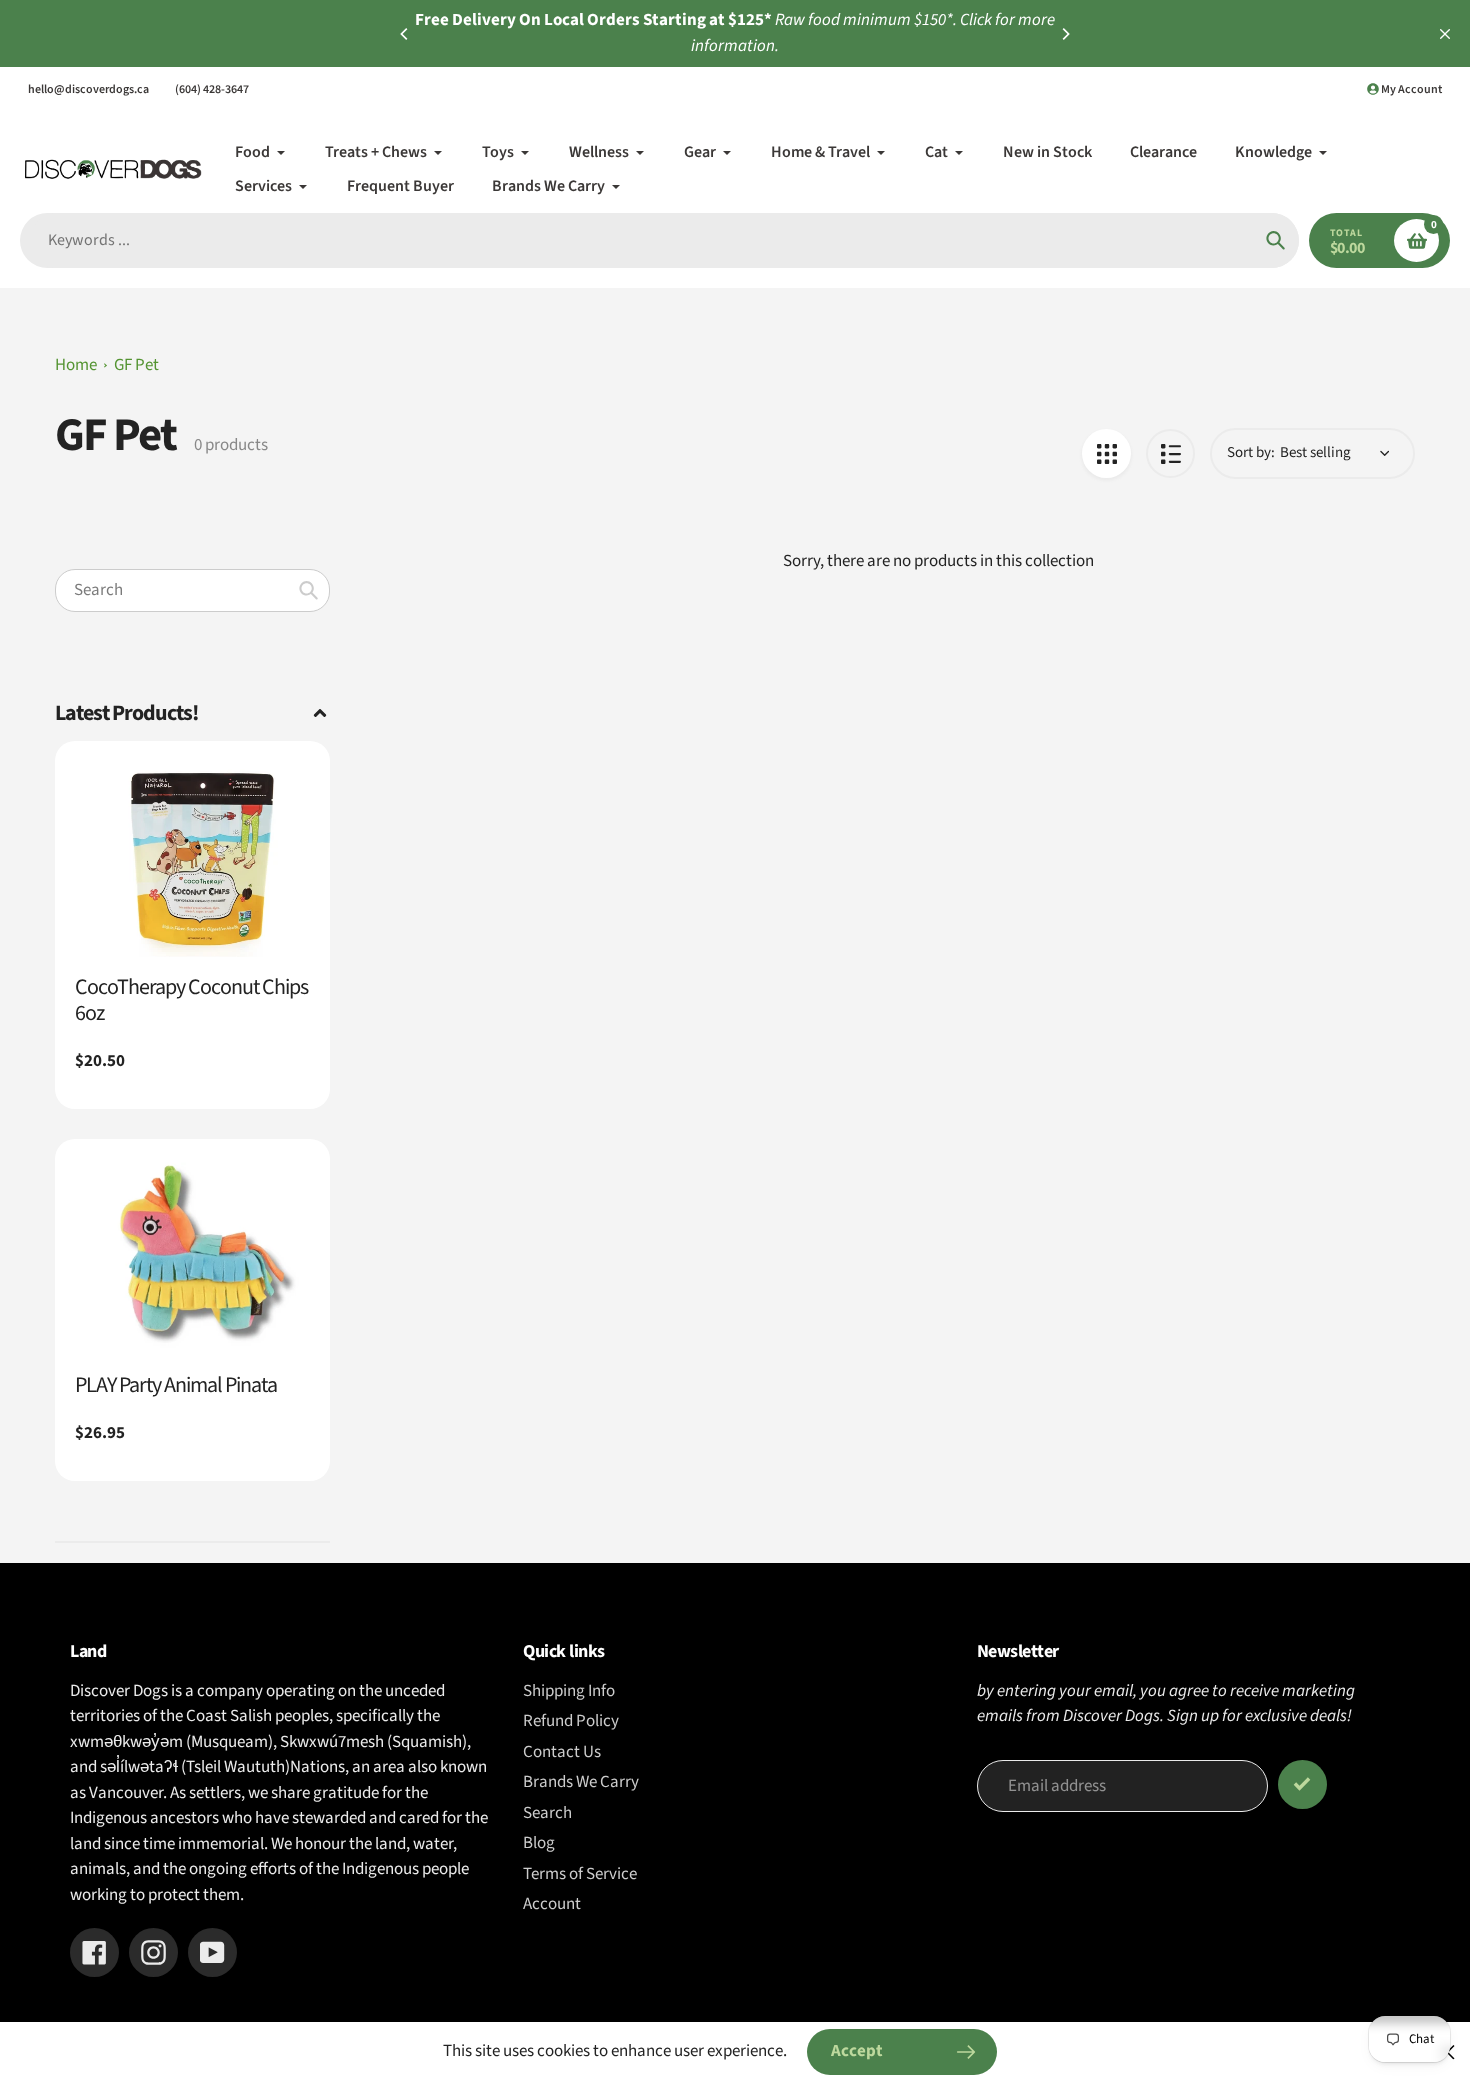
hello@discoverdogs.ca (88, 89)
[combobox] (192, 590)
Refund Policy (571, 1721)
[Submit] (1302, 1784)
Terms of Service (580, 1874)
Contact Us (562, 1752)
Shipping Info (569, 1691)
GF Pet (136, 365)
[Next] (1065, 34)
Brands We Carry (581, 1782)
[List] (1170, 453)
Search (547, 1813)
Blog (539, 1843)
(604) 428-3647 (212, 89)
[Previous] (405, 34)
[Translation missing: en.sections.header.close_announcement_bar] (1445, 34)
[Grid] (1106, 453)
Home (76, 365)
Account (552, 1904)
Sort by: (1251, 452)
